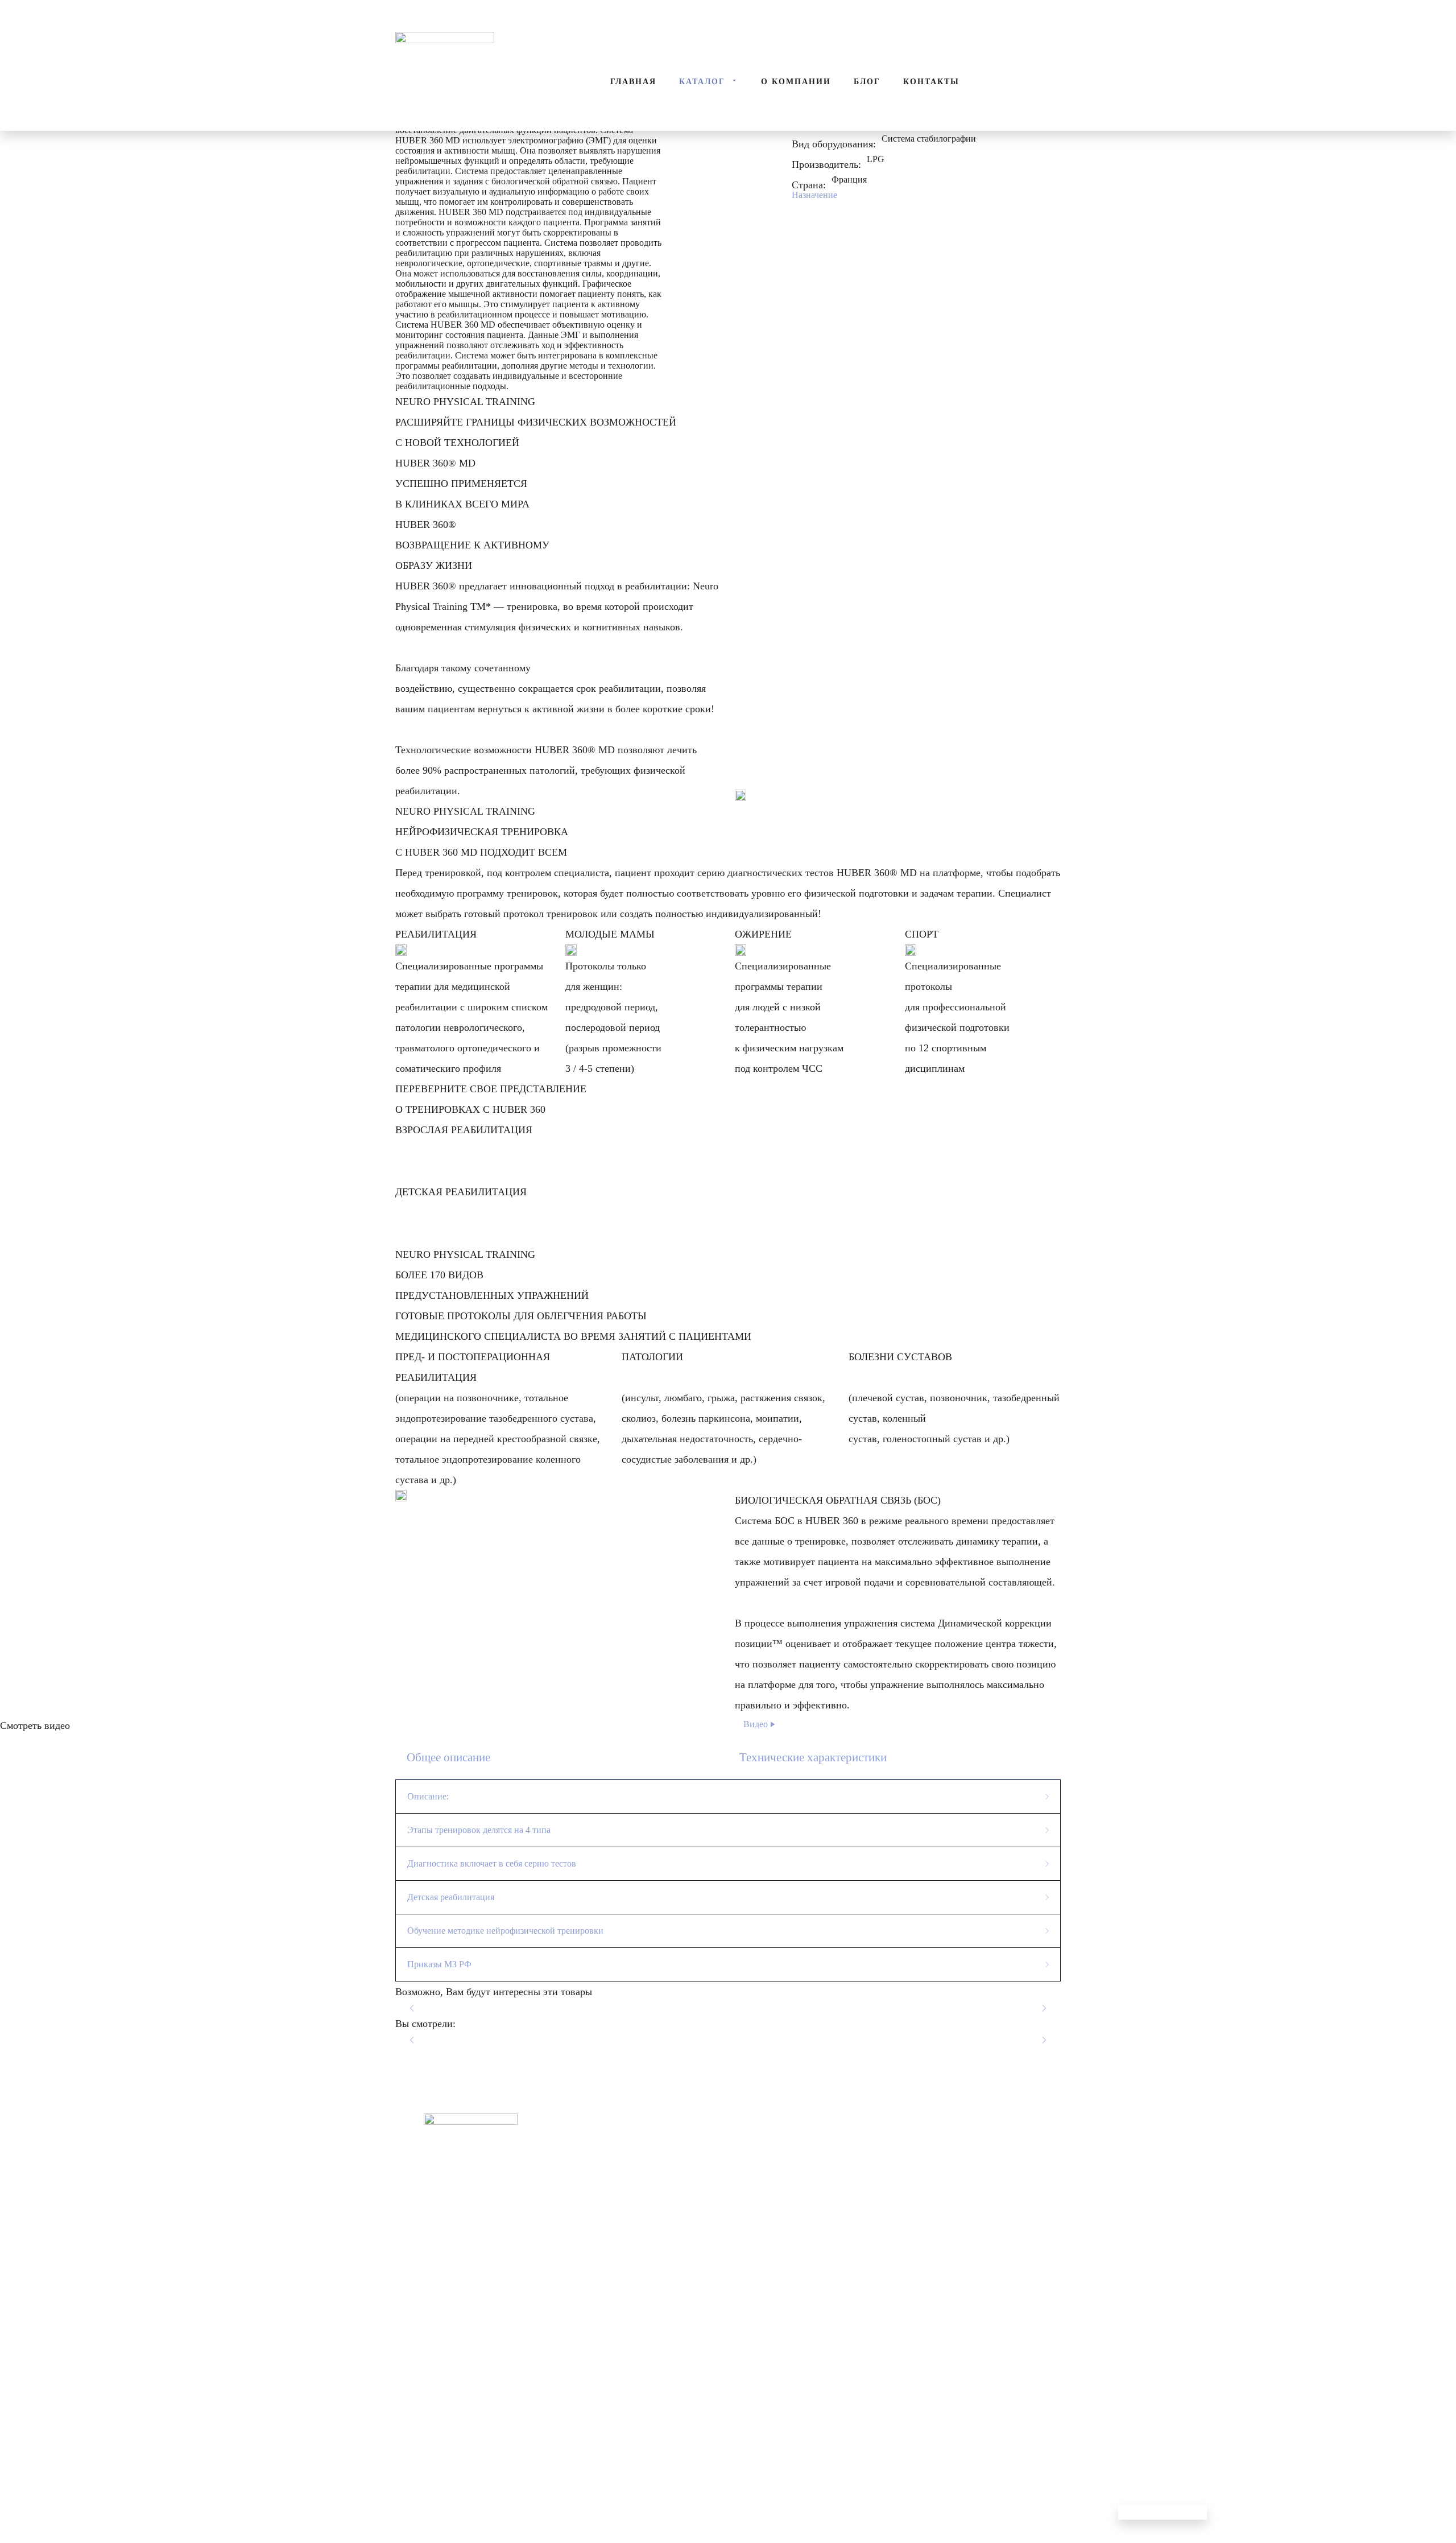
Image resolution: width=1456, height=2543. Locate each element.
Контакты (931, 82)
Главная (633, 82)
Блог (867, 82)
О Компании (796, 82)
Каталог (702, 82)
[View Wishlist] (114, 11)
